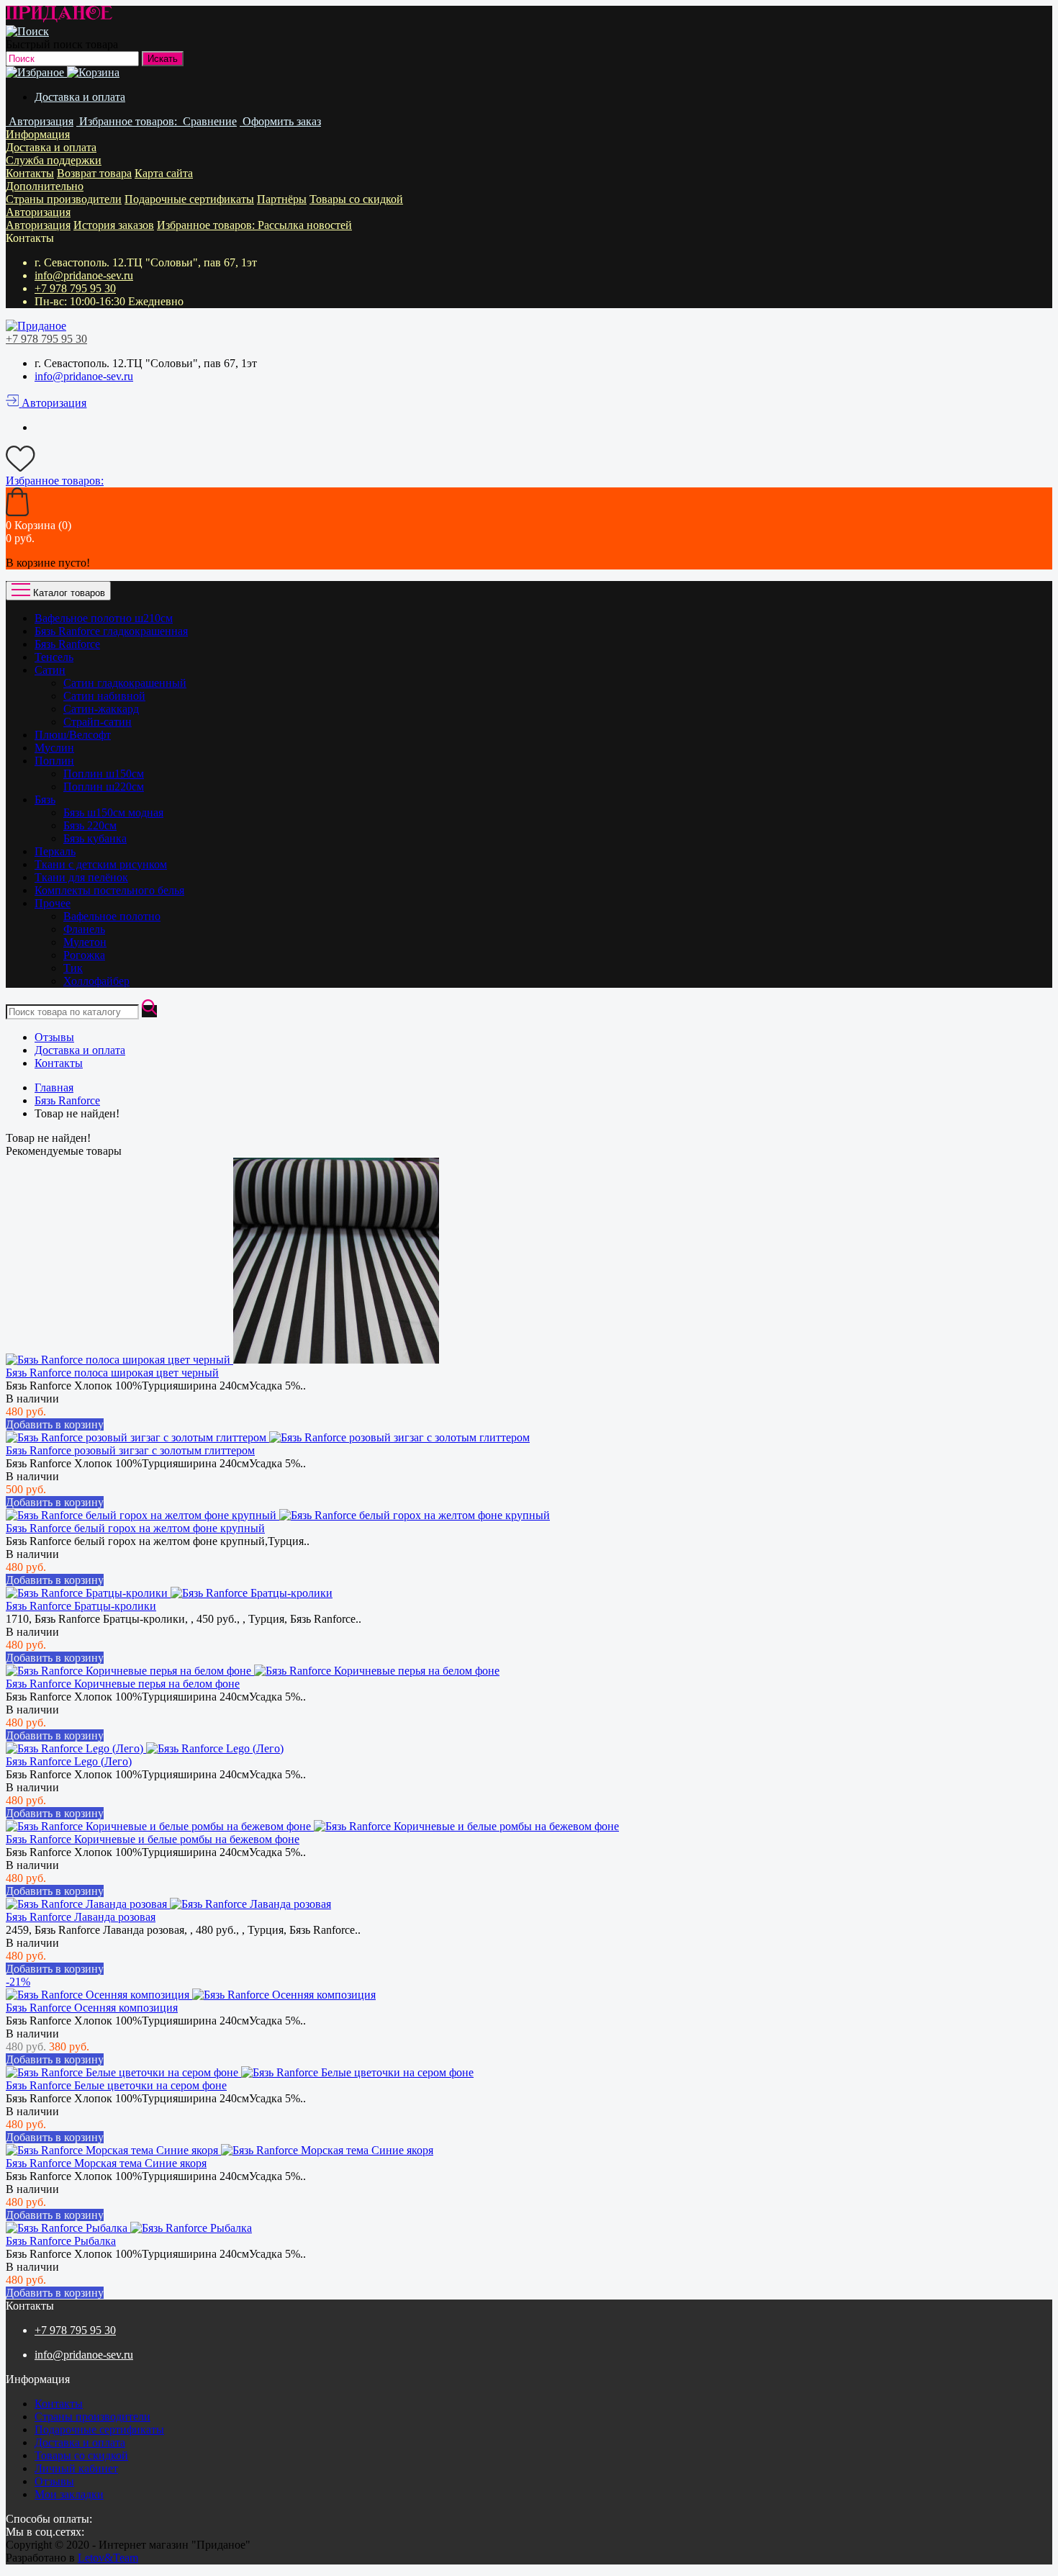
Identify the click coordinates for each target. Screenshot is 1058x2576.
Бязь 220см (90, 825)
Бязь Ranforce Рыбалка (61, 2241)
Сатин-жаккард (101, 709)
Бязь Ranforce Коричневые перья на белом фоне (123, 1684)
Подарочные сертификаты (189, 199)
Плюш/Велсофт (73, 735)
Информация (38, 134)
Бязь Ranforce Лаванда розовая (81, 1917)
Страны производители (64, 199)
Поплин (54, 761)
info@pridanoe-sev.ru (84, 275)
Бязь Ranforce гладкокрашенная (111, 631)
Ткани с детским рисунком (101, 864)
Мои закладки (69, 2494)
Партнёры (282, 199)
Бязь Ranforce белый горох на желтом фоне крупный (135, 1528)
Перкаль (55, 851)
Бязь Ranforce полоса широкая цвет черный (112, 1373)
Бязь (45, 800)
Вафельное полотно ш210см (104, 618)
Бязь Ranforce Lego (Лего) (69, 1761)
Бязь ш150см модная (113, 812)
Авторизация (38, 212)
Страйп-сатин (98, 722)
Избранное (207, 225)
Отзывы (54, 1037)
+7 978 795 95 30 (75, 288)
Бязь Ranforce (67, 644)
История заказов (114, 225)
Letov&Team (108, 2558)
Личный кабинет (76, 2468)
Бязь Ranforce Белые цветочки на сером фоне (116, 2085)
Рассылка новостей (305, 225)
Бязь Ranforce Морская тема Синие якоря (106, 2163)
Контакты (30, 173)
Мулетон (85, 942)
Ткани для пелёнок (81, 877)
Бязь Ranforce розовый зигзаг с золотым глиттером (130, 1450)
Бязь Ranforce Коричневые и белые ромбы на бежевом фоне (153, 1839)
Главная (54, 1087)
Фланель (84, 929)
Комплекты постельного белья (109, 890)
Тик (73, 968)
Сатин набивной (104, 696)
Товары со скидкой (356, 199)
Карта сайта (164, 173)
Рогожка (84, 955)
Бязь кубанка (95, 838)
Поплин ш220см (104, 787)
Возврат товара (94, 173)
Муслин (54, 748)
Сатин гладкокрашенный (125, 683)
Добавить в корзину (55, 1424)
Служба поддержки (54, 160)
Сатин (50, 670)
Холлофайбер (96, 981)
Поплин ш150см (104, 774)
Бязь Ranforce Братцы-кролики (81, 1606)
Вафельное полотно (112, 916)
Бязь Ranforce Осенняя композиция (92, 2008)
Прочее (53, 903)
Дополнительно (45, 186)
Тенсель (54, 657)
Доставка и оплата (80, 97)
